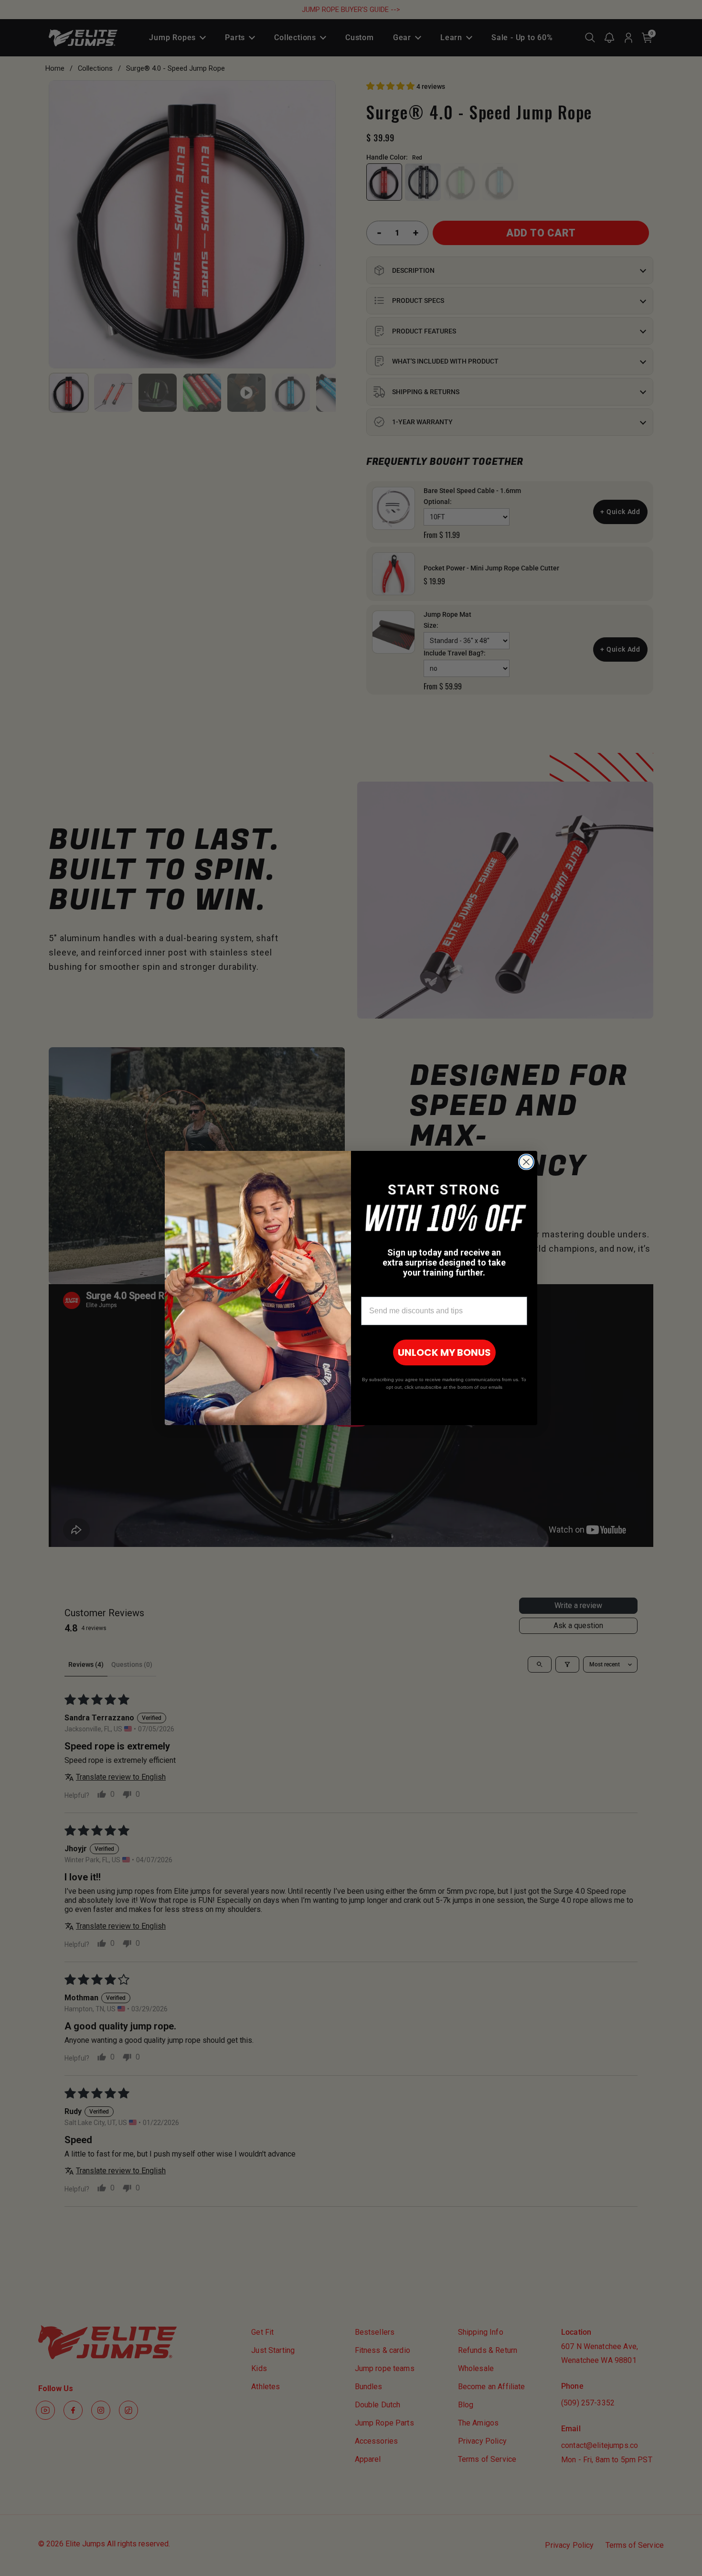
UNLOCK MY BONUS (444, 1352)
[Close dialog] (526, 1162)
